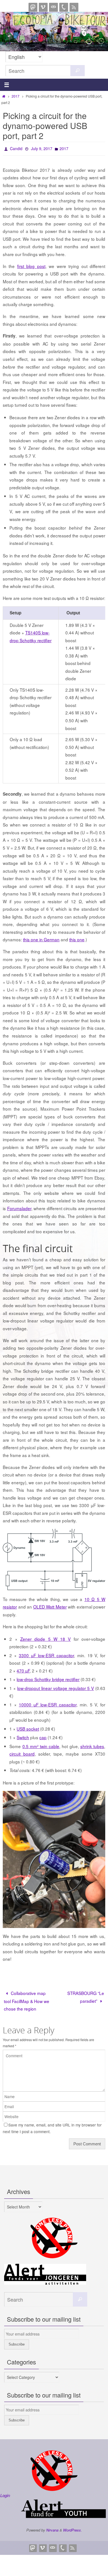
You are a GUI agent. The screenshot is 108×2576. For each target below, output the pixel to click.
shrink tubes (92, 1744)
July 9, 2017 (42, 148)
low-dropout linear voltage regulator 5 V (56, 1686)
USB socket (28, 1727)
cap (43, 1736)
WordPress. (73, 2529)
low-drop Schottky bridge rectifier (48, 1678)
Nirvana (52, 2529)
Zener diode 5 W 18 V (45, 1637)
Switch (23, 1736)
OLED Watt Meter (50, 1605)
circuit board (22, 1752)
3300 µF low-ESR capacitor (46, 1654)
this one (77, 938)
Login (5, 2494)
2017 (16, 96)
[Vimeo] (43, 7)
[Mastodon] (33, 7)
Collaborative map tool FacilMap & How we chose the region (27, 1999)
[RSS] (74, 7)
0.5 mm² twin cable (41, 1744)
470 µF (23, 1669)
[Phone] (64, 7)
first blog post (31, 264)
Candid (16, 148)
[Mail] (53, 7)
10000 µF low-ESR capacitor (48, 1703)
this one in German (41, 938)
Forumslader (19, 1207)
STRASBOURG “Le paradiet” (86, 1995)
